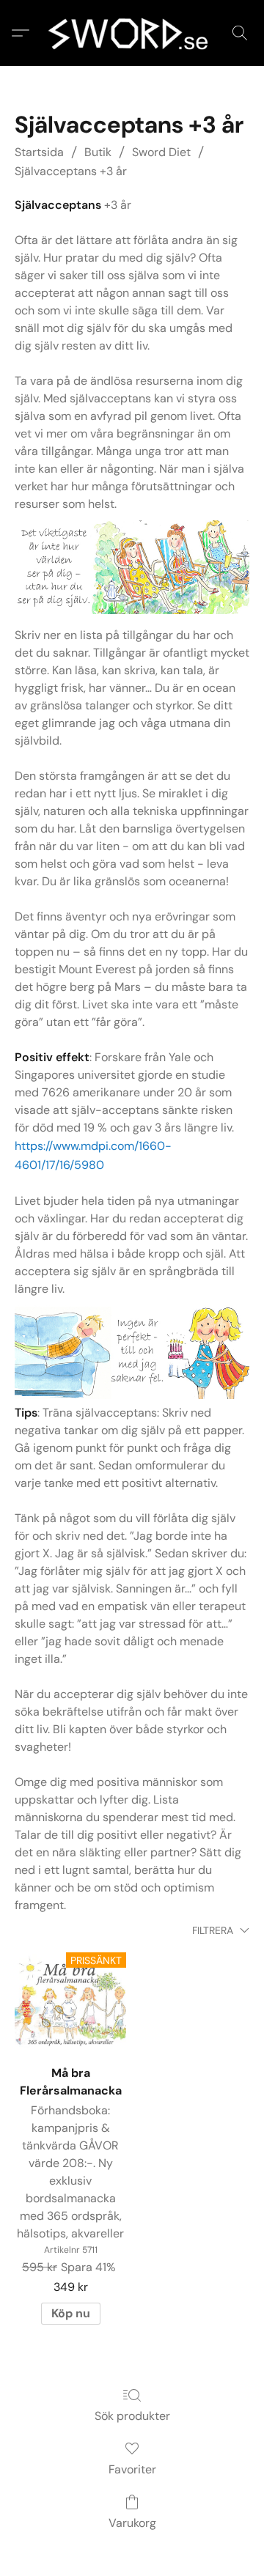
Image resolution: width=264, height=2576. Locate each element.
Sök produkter (132, 2416)
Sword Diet (161, 152)
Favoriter (132, 2469)
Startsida (39, 152)
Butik (98, 152)
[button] (132, 33)
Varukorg (132, 2523)
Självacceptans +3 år (71, 171)
